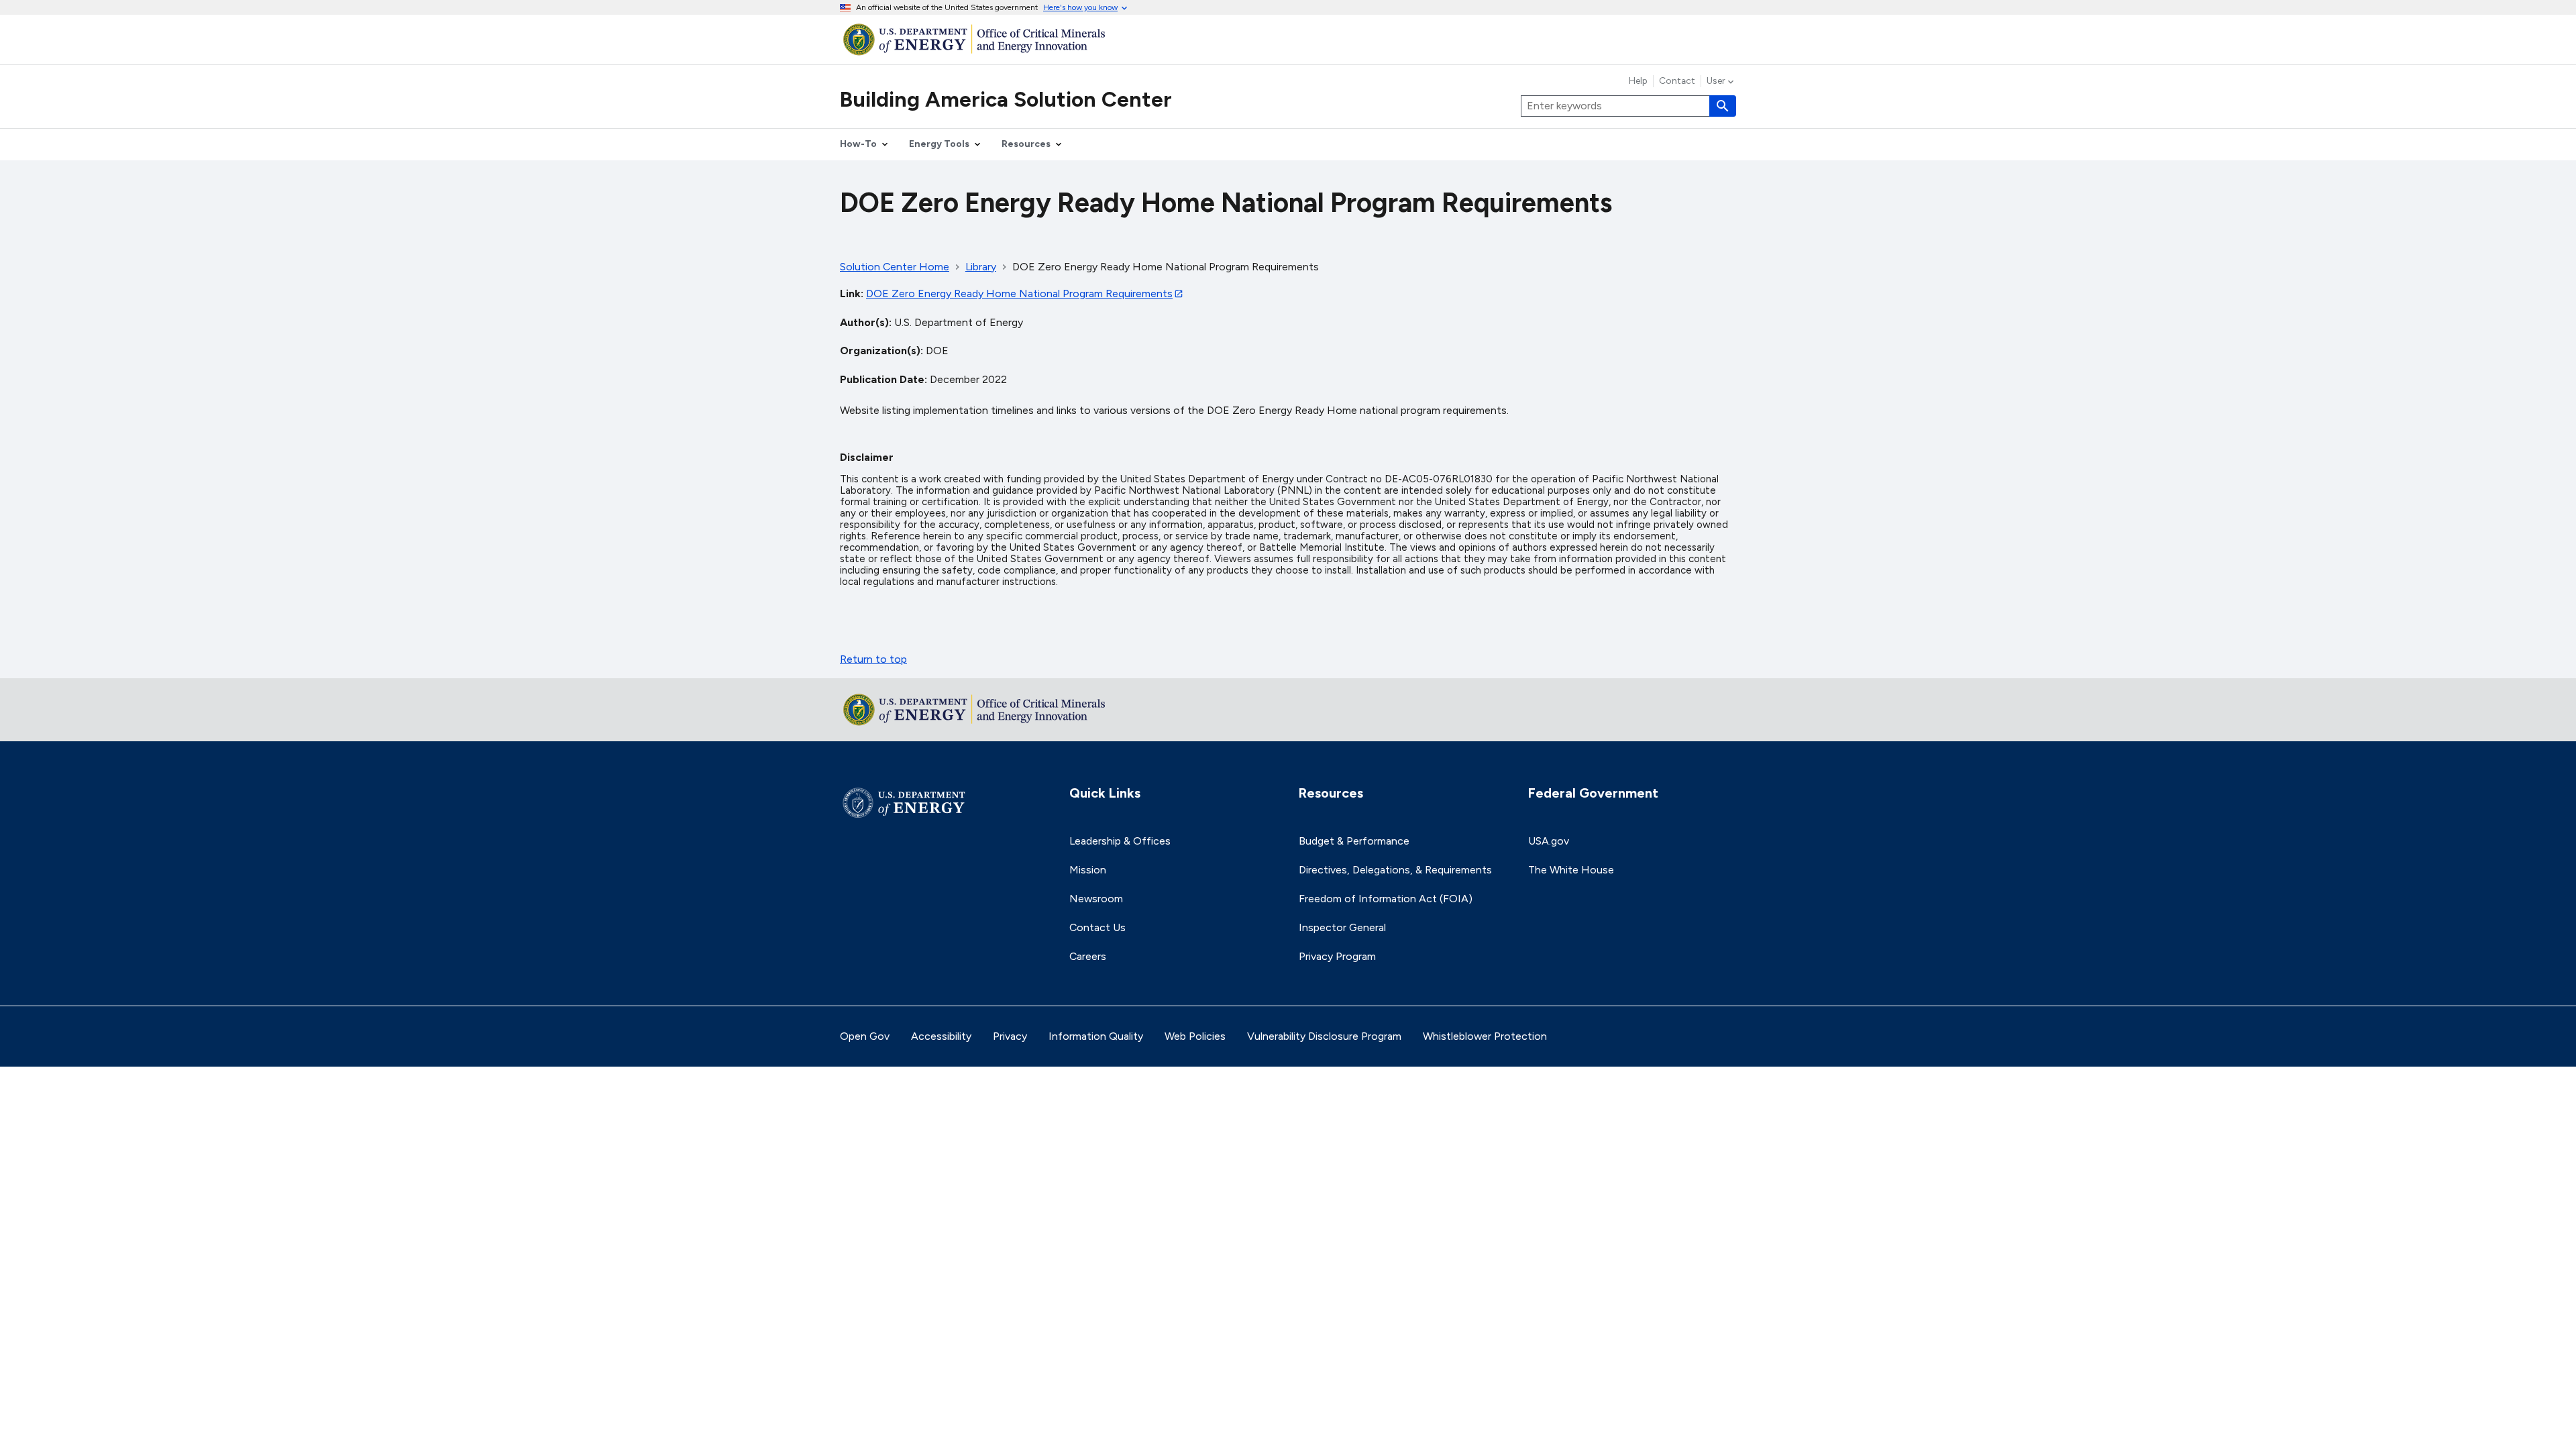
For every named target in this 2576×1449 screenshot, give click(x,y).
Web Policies (1195, 1036)
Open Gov (865, 1036)
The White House (1571, 870)
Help (1638, 81)
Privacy (1010, 1036)
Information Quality (1096, 1036)
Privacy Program (1337, 956)
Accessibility (941, 1036)
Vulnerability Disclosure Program (1324, 1036)
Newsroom (1096, 899)
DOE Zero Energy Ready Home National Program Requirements (1019, 293)
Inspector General (1342, 927)
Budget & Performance (1354, 841)
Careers (1088, 956)
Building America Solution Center (1006, 99)
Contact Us (1097, 927)
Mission (1088, 870)
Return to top (873, 659)
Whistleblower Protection (1485, 1036)
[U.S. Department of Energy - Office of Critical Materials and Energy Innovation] (1288, 39)
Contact (1677, 81)
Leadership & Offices (1120, 841)
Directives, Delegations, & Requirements (1395, 870)
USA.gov (1549, 841)
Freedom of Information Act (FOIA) (1386, 899)
